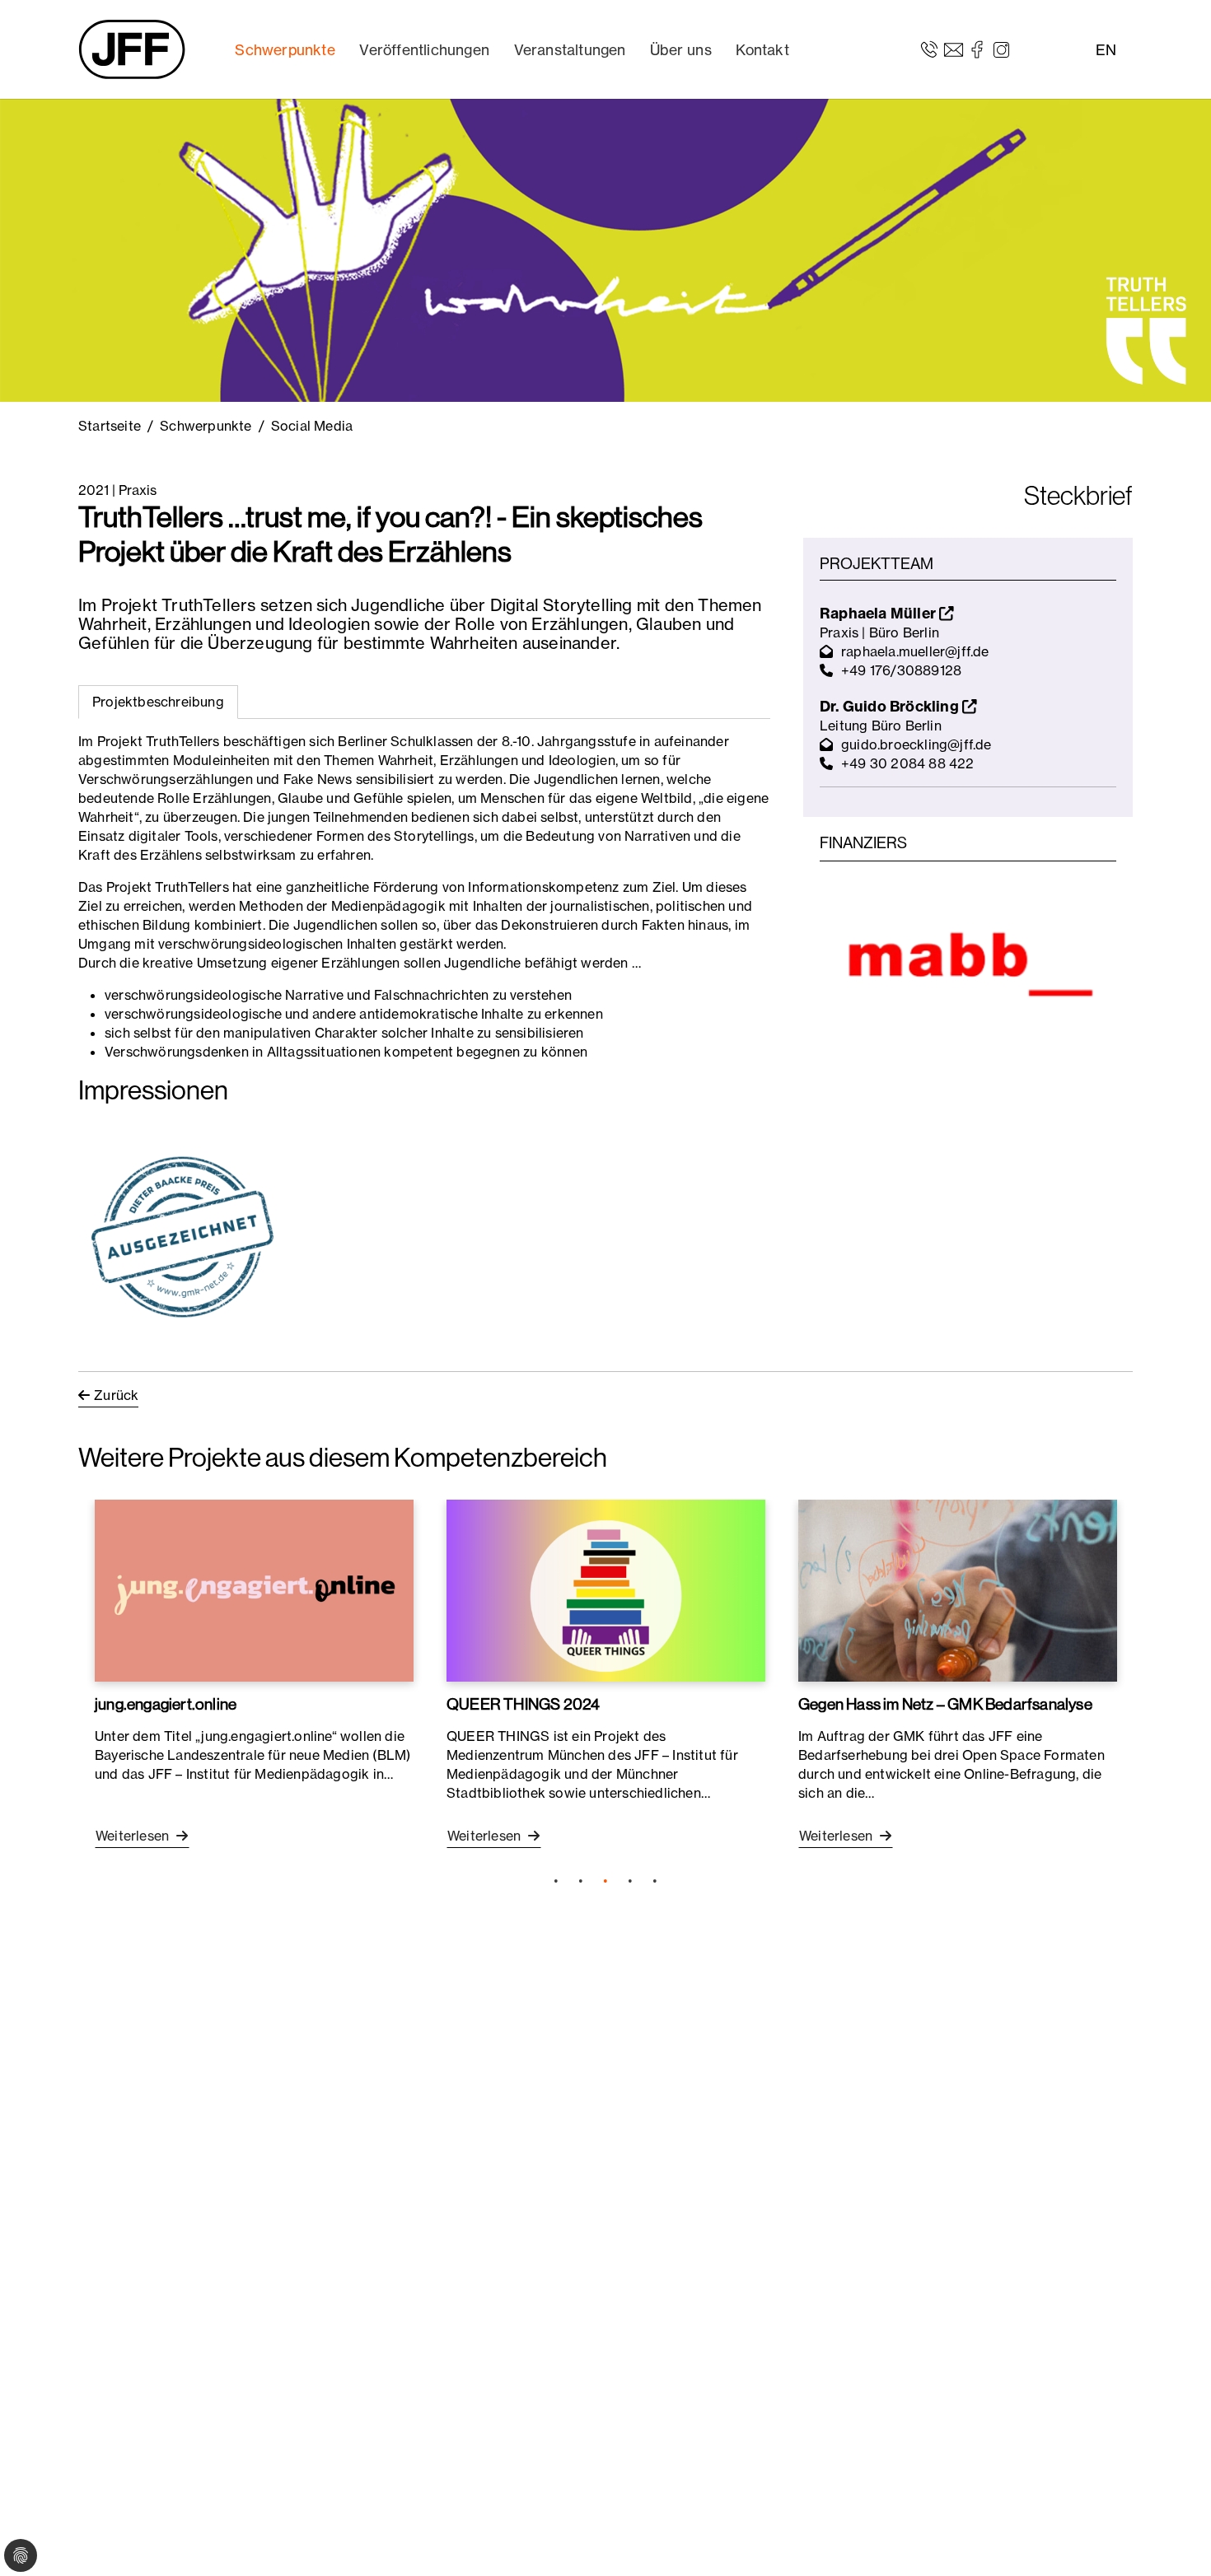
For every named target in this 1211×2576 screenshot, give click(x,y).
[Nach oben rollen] (1175, 2540)
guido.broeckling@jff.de (916, 744)
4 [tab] (630, 1881)
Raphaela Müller (879, 613)
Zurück (116, 1395)
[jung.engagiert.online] (254, 1590)
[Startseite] (132, 49)
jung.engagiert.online (166, 1704)
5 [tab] (655, 1881)
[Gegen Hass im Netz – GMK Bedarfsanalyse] (958, 1590)
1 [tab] (556, 1881)
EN (1106, 50)
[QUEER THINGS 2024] (606, 1590)
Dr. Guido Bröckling (891, 706)
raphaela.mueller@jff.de (915, 651)
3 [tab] (605, 1881)
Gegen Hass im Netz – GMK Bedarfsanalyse (945, 1704)
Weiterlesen (134, 1836)
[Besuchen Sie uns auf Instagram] (1001, 49)
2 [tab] (581, 1881)
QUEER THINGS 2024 (523, 1704)
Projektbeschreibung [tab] (158, 702)
